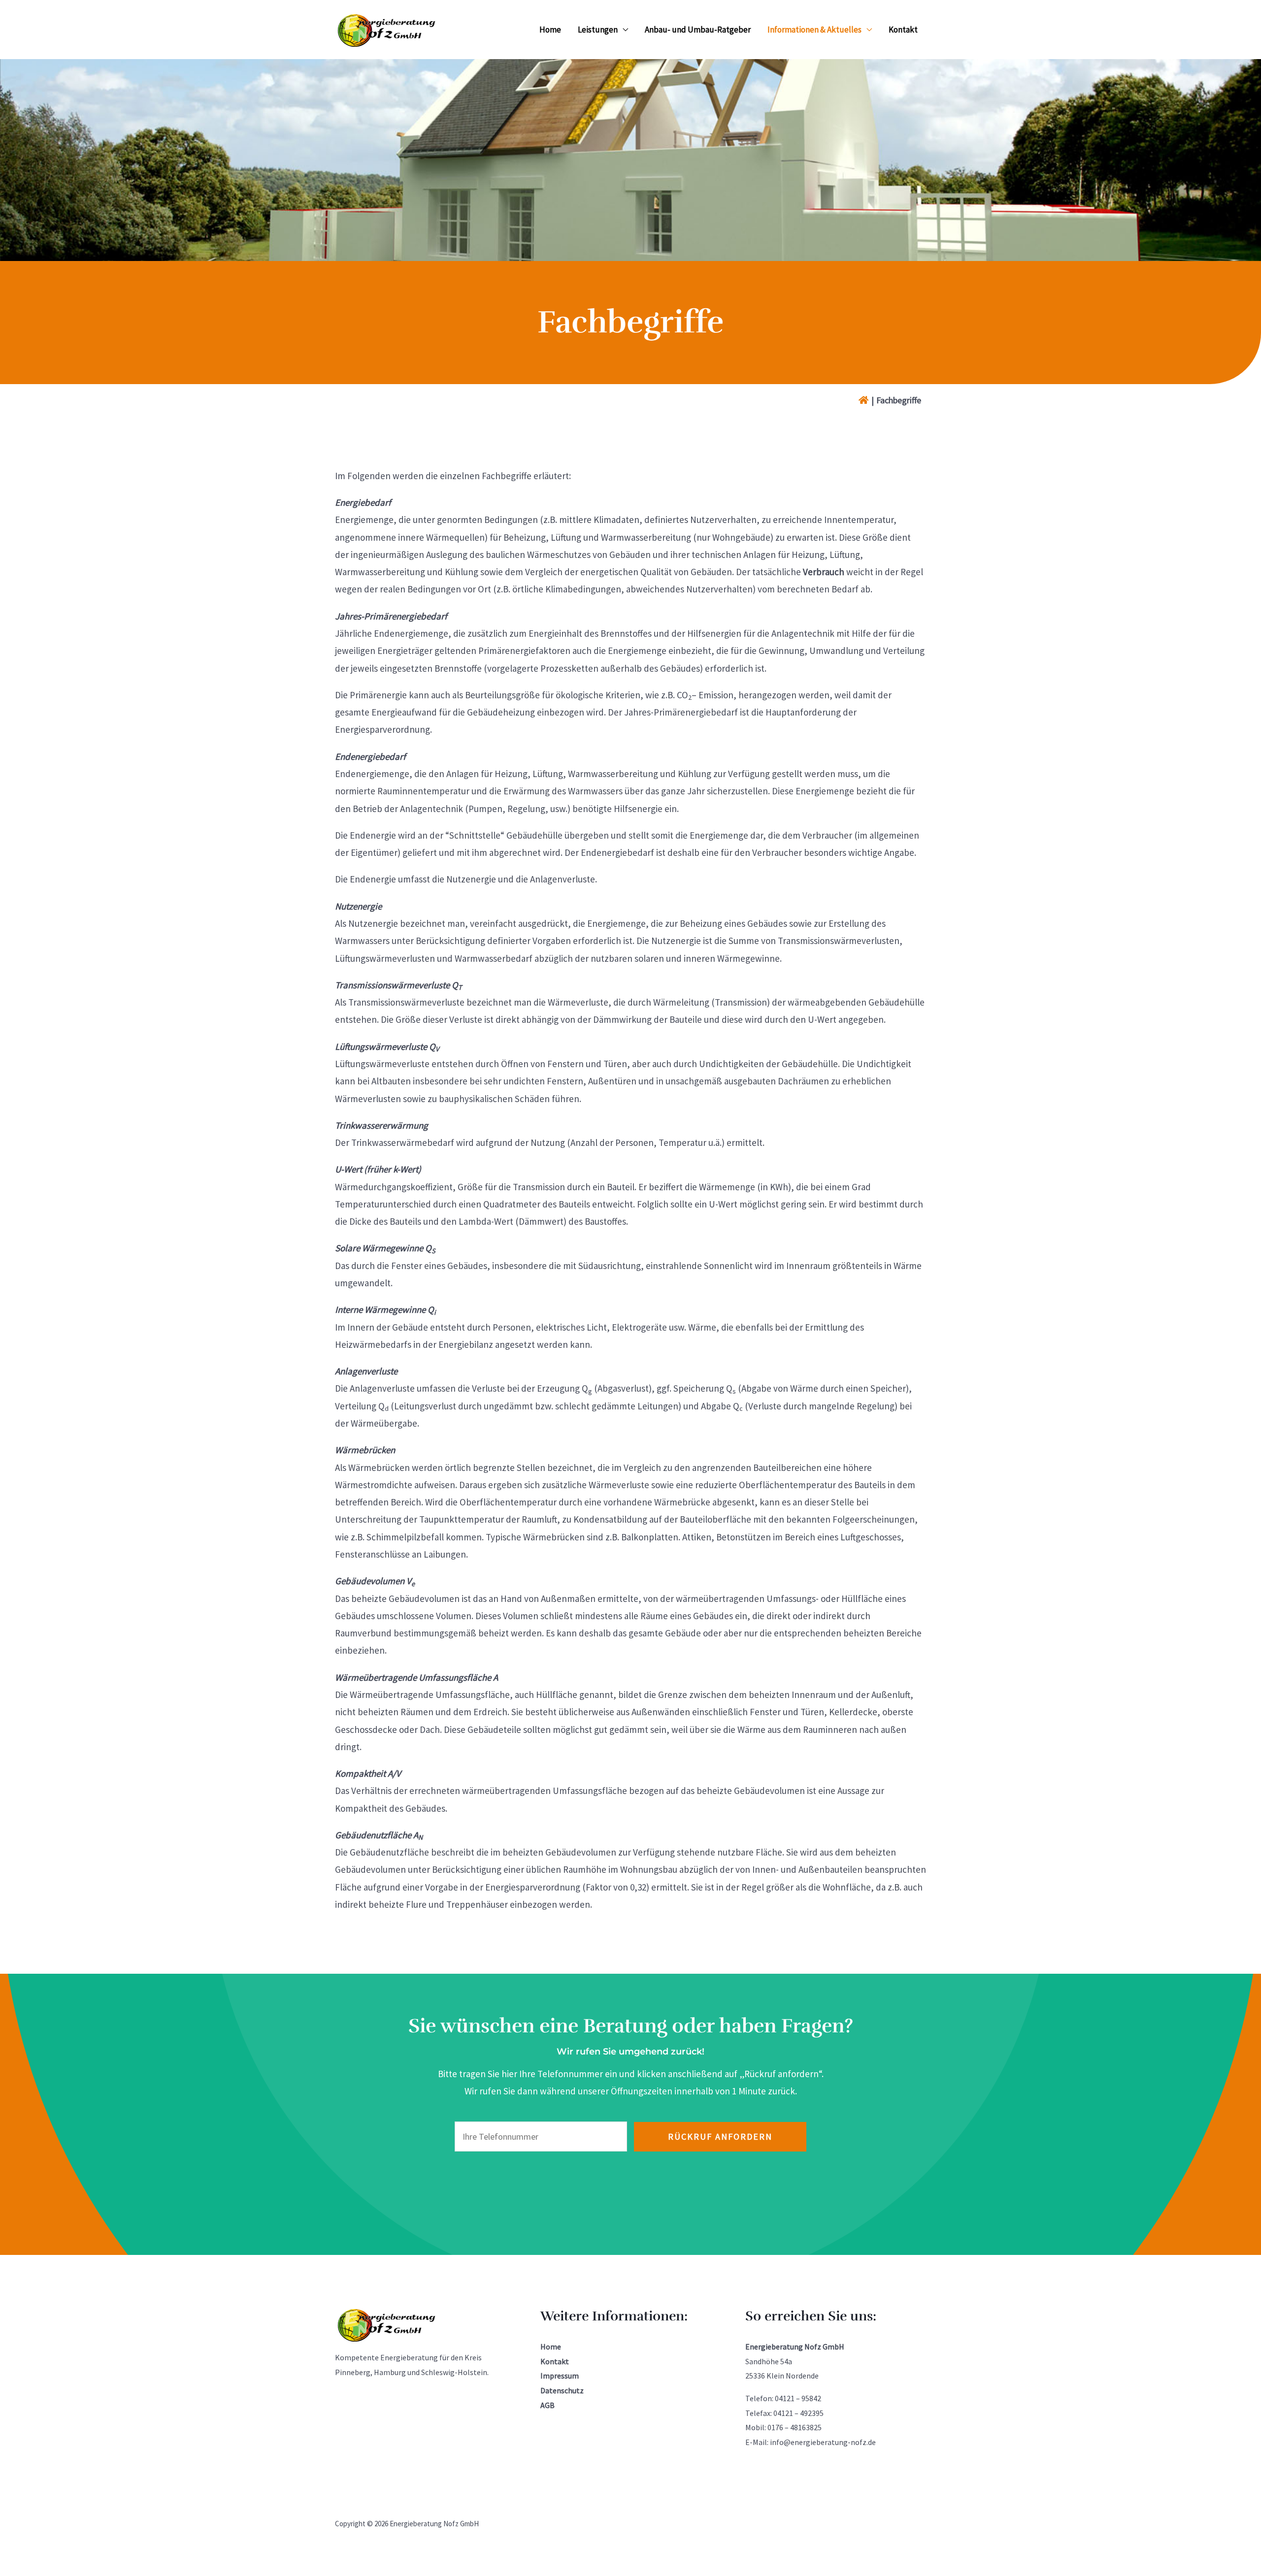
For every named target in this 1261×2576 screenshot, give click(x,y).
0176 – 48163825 (795, 2427)
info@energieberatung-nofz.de (823, 2442)
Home (550, 30)
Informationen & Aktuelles (814, 30)
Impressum (560, 2376)
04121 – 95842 (798, 2398)
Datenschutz (562, 2390)
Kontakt (903, 30)
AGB (548, 2405)
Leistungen (598, 30)
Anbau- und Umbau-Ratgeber (698, 30)
